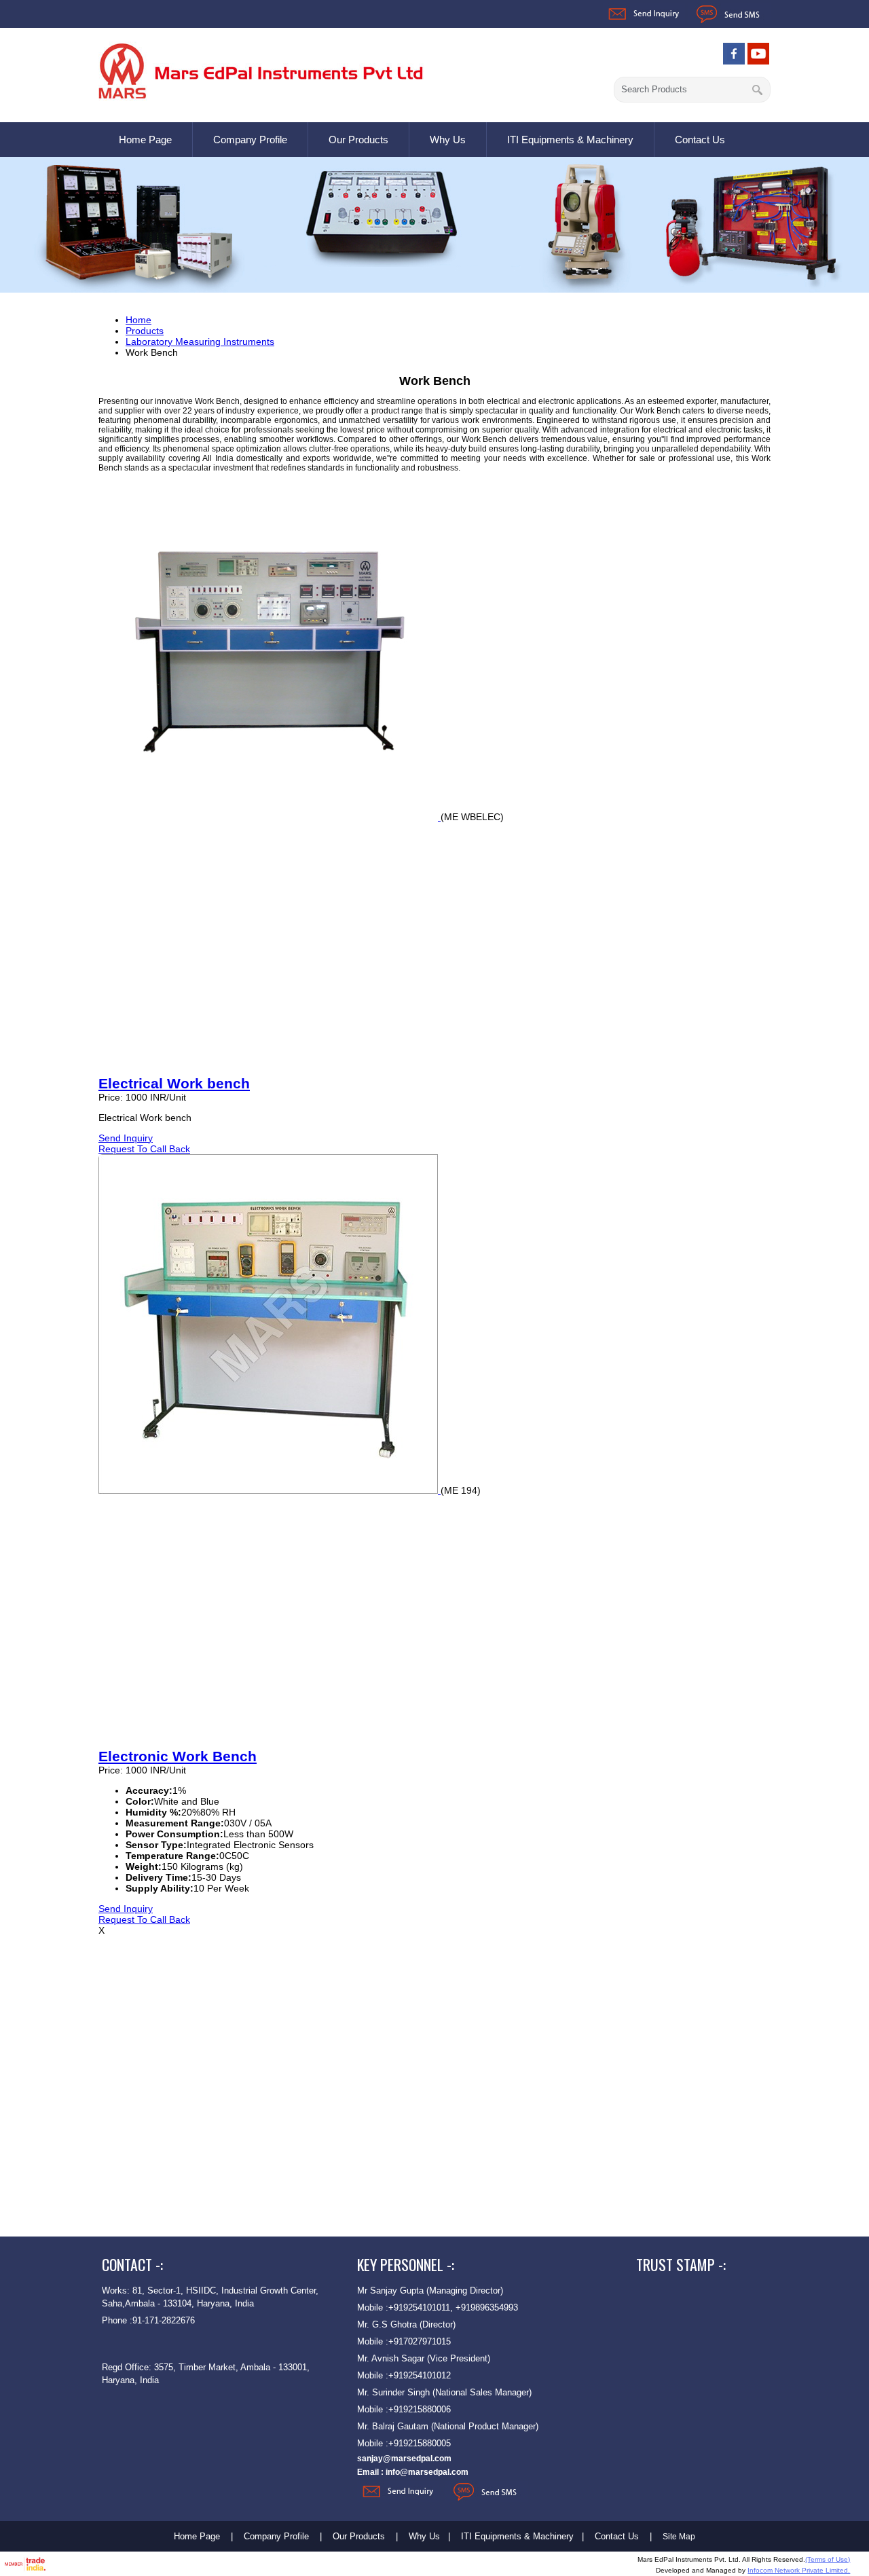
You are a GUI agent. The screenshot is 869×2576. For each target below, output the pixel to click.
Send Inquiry (126, 1138)
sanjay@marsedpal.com (404, 2459)
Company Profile (250, 140)
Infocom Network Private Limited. (799, 2570)
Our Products (358, 140)
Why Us (448, 140)
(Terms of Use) (828, 2559)
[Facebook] (734, 61)
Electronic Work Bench (178, 1756)
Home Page (145, 140)
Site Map (679, 2537)
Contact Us (700, 140)
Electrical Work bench (174, 1083)
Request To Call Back (144, 1149)
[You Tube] (758, 61)
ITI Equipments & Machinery (570, 140)
